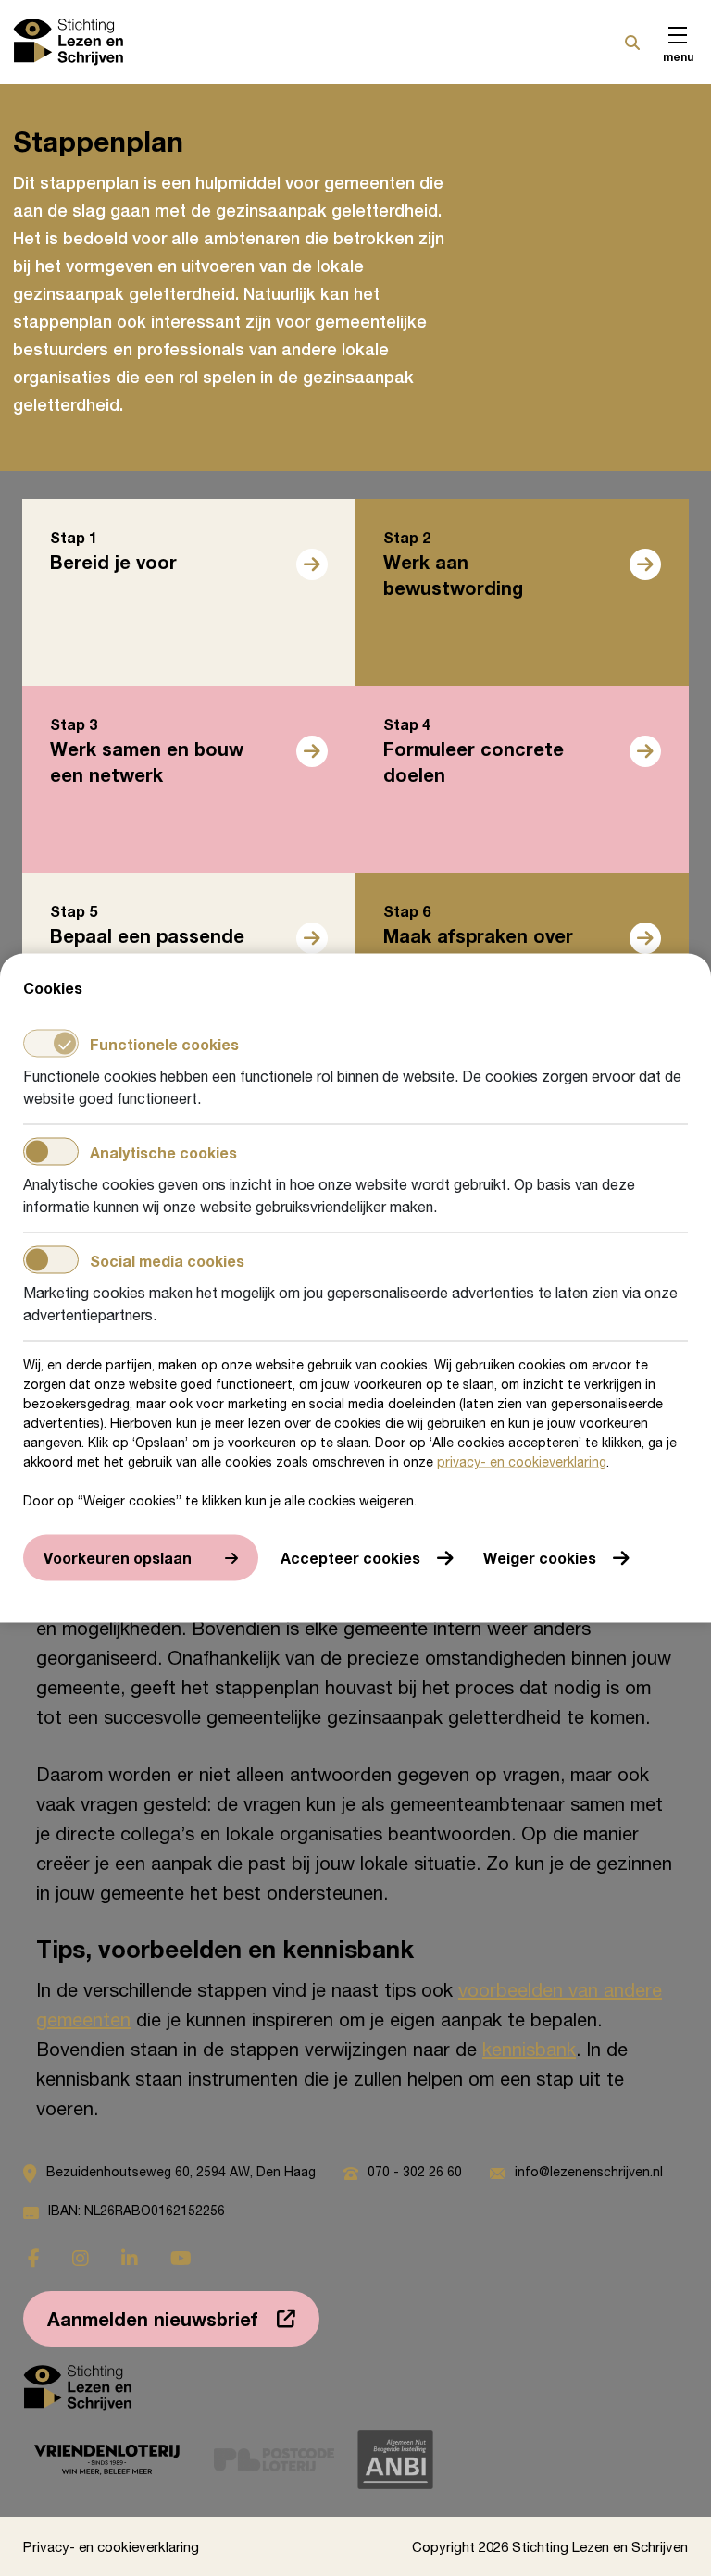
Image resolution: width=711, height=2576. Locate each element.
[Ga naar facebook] (34, 2258)
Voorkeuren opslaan (118, 1558)
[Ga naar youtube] (181, 2258)
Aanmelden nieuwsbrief (153, 2319)
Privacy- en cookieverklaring (111, 2546)
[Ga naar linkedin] (130, 2258)
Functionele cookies (164, 1043)
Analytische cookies (163, 1152)
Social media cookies (167, 1260)
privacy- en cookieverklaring (522, 1461)
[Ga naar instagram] (81, 2258)
